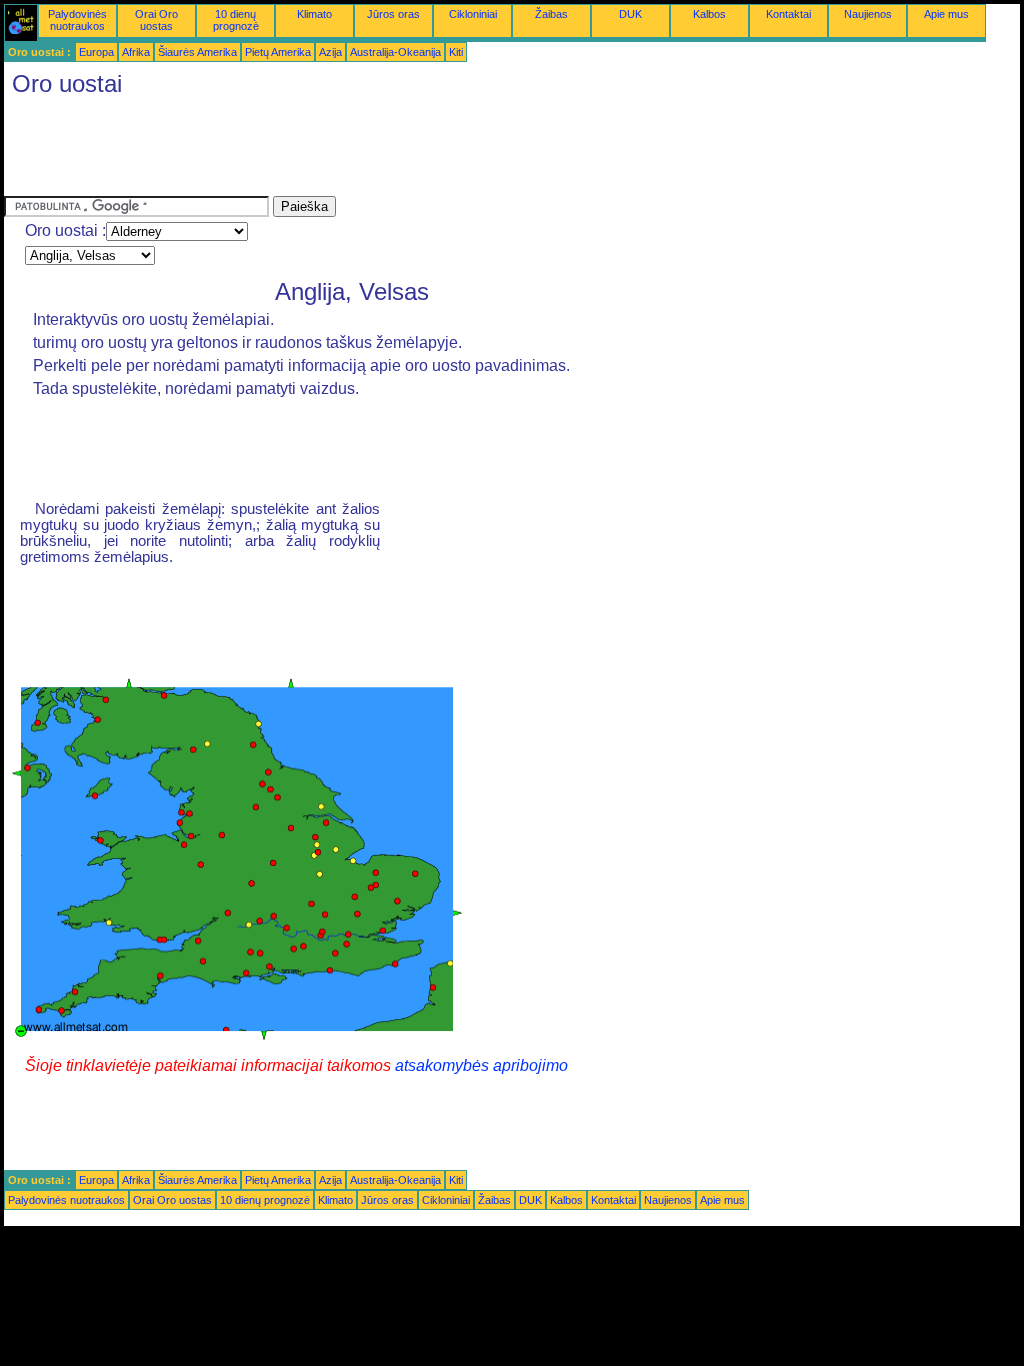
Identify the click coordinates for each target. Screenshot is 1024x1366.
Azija (330, 52)
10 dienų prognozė (236, 20)
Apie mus (946, 14)
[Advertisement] (368, 151)
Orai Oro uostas (156, 20)
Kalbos (709, 14)
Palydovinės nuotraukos (77, 20)
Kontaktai (788, 14)
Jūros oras (393, 14)
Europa (96, 52)
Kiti (456, 52)
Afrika (136, 52)
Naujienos (868, 14)
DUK (630, 14)
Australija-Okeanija (395, 52)
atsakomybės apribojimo (481, 1065)
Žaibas (551, 14)
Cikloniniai (473, 14)
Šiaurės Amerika (197, 52)
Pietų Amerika (278, 52)
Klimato (314, 14)
